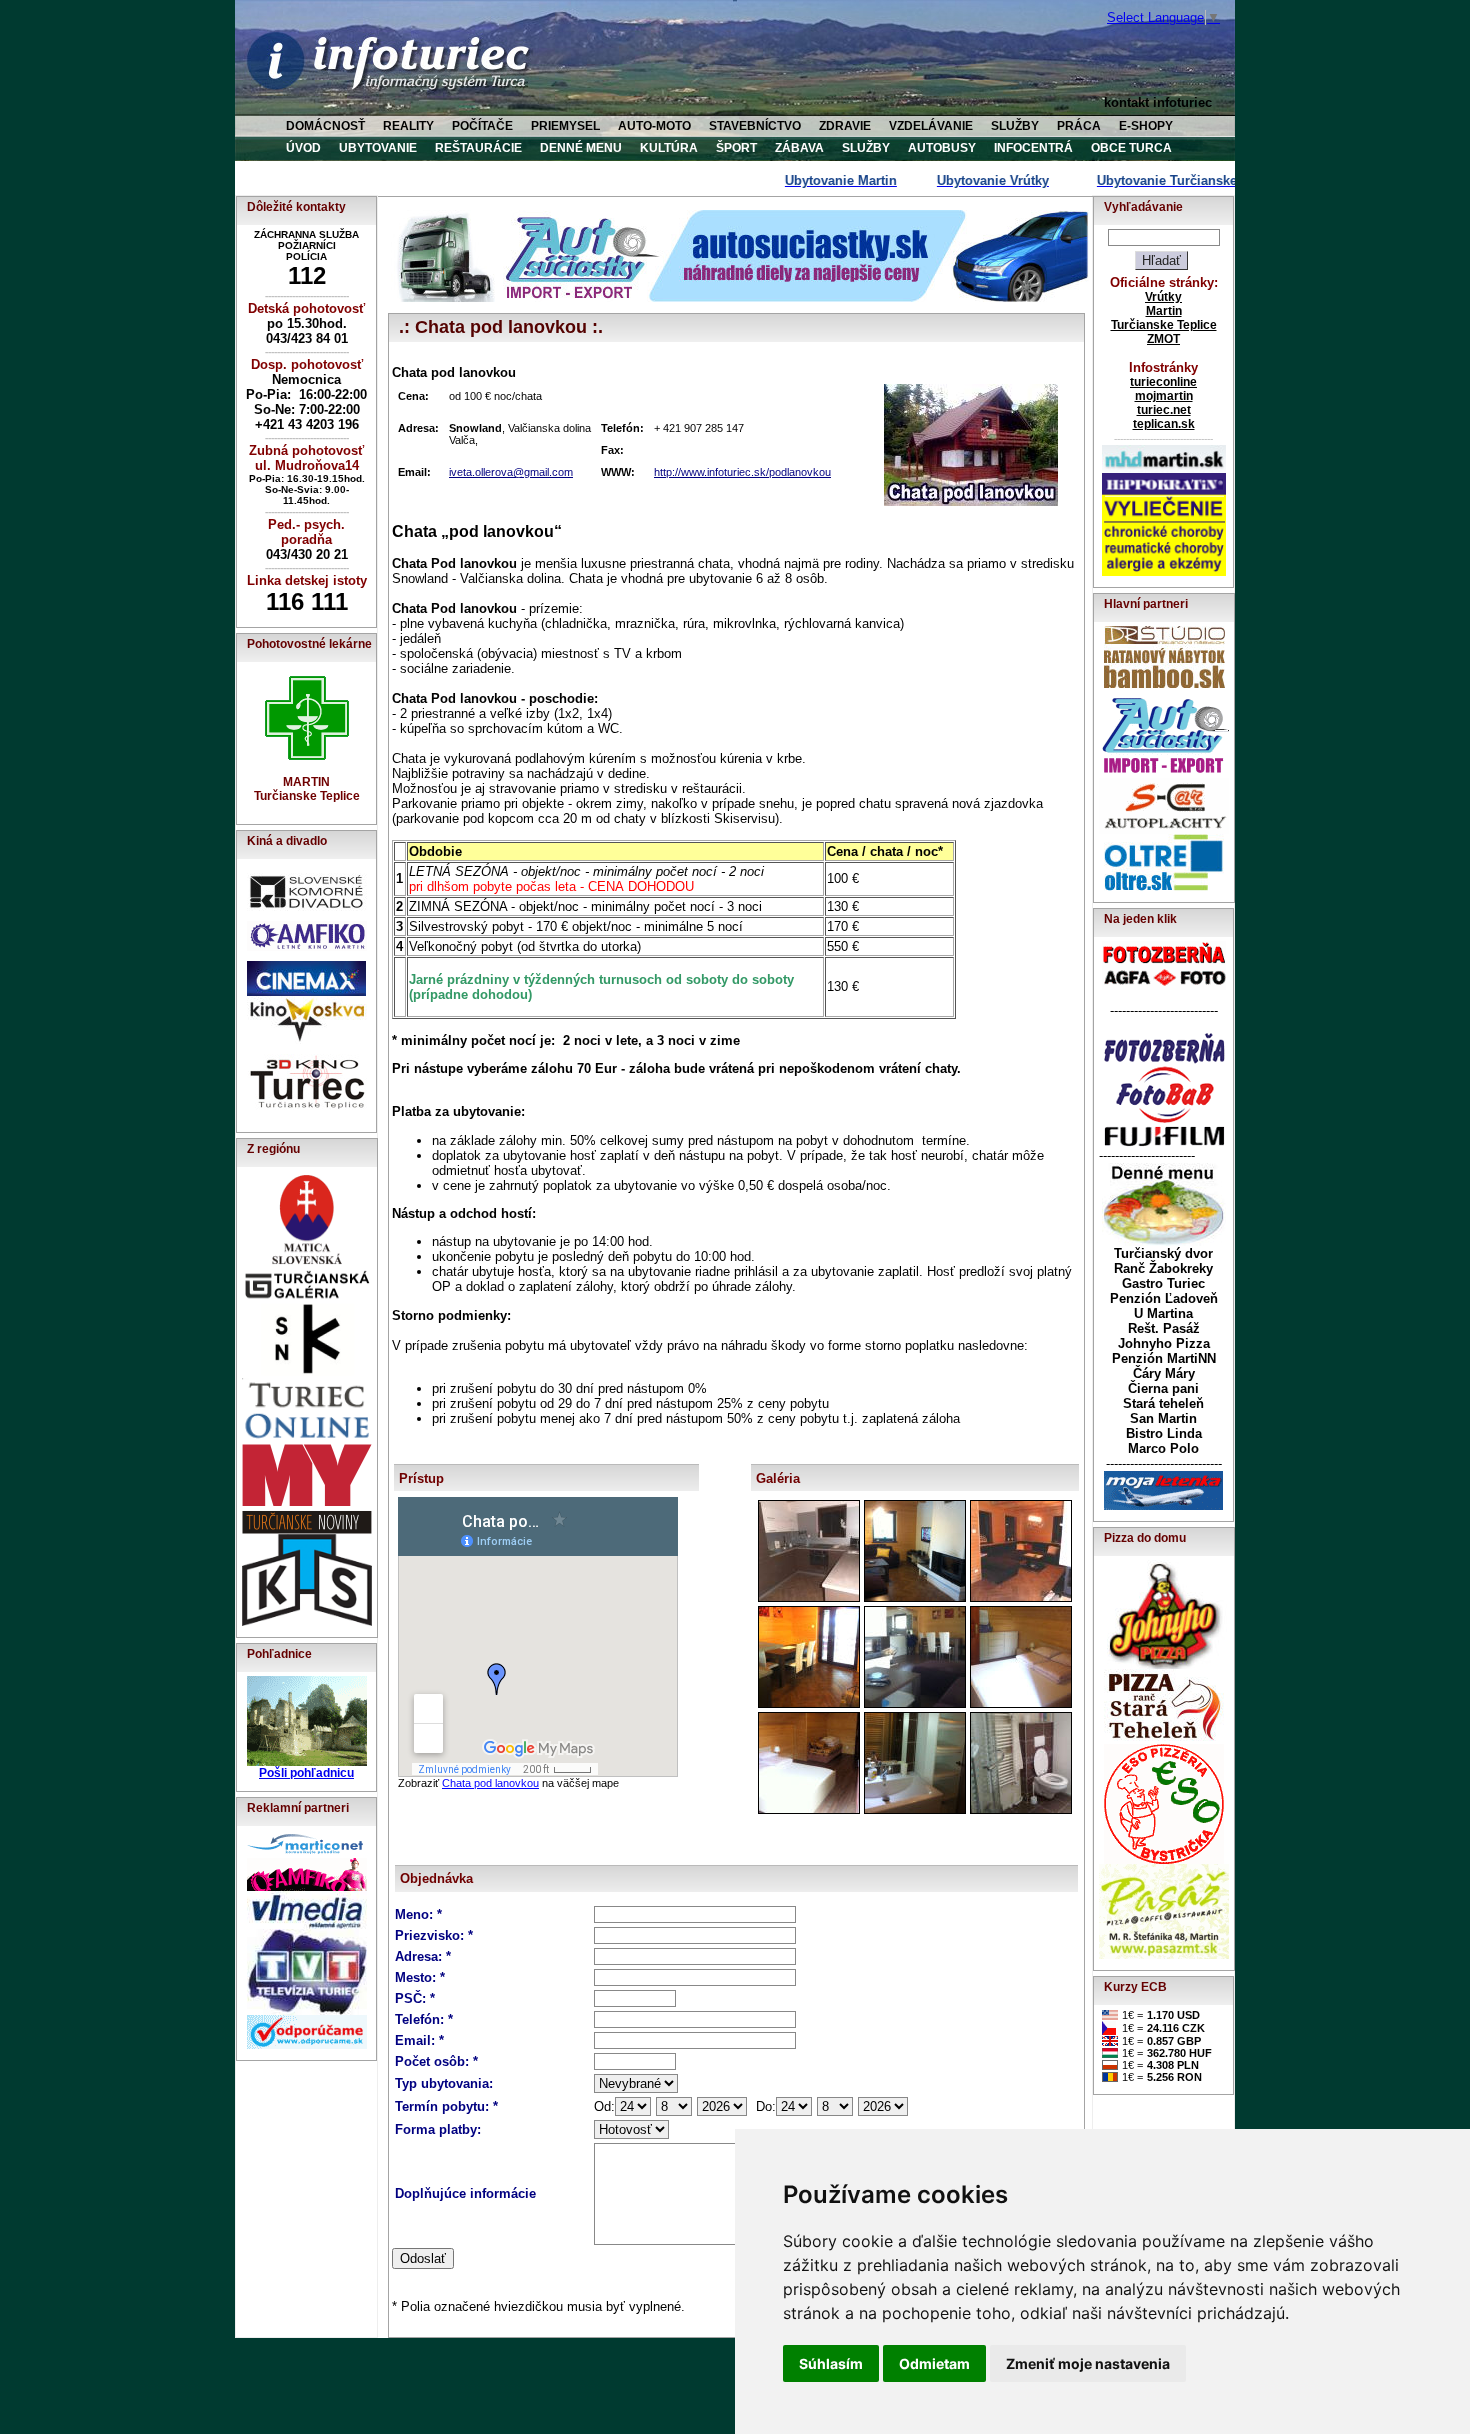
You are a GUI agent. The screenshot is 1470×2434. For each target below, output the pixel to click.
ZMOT (1163, 339)
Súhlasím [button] (831, 2363)
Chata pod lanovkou (490, 1783)
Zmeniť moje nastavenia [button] (1088, 2363)
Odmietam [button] (934, 2363)
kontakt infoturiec (1158, 102)
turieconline (1163, 382)
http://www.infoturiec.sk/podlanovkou (742, 472)
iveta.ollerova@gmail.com (511, 472)
